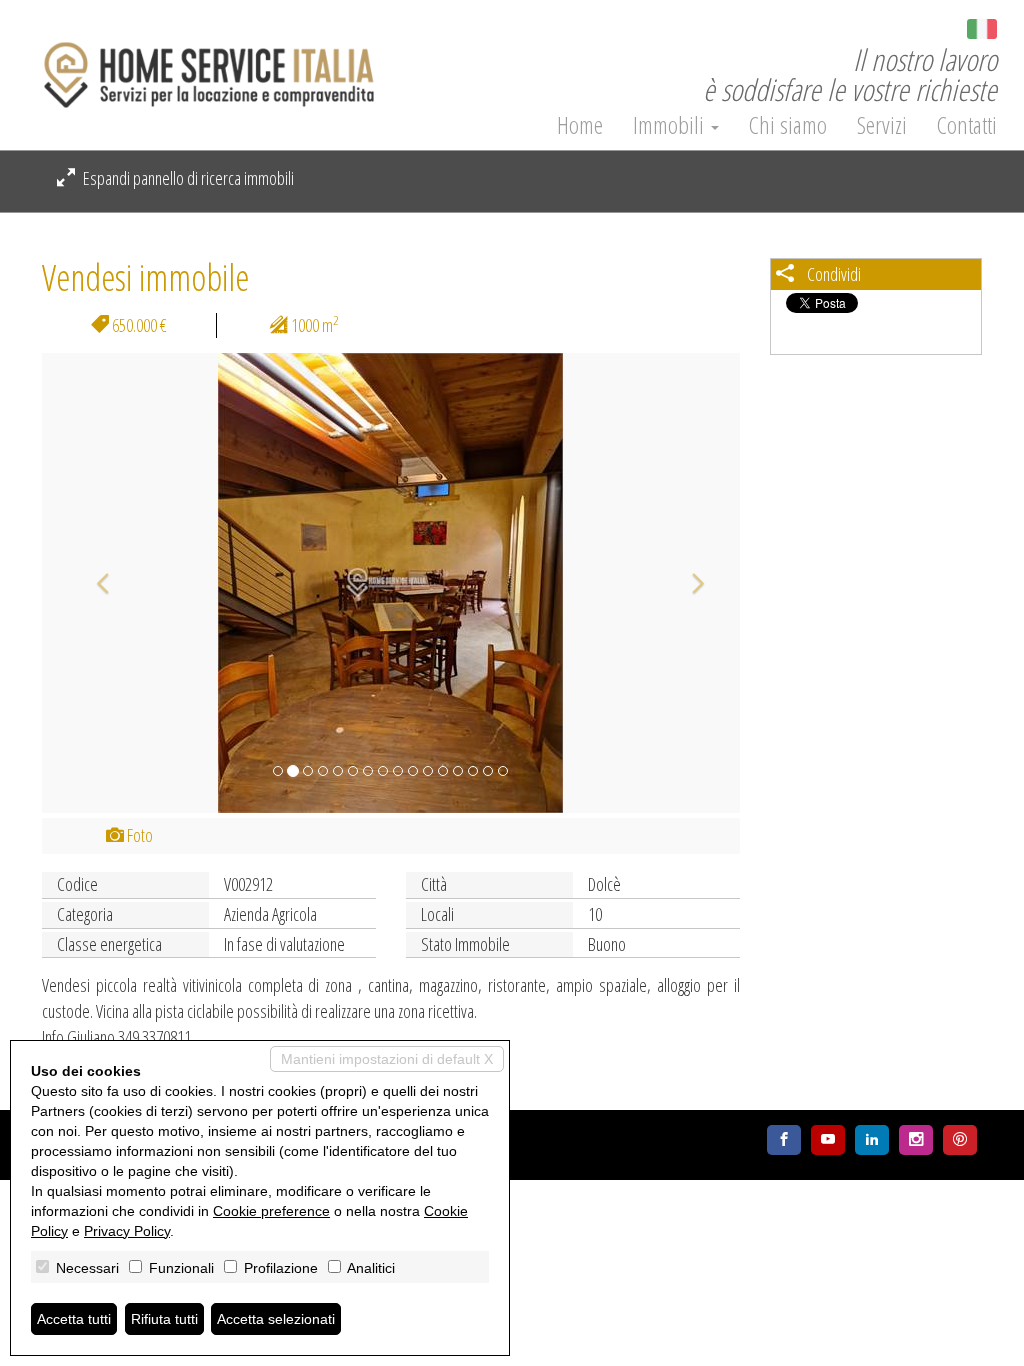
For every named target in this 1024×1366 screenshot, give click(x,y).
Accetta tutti (74, 1319)
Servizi (882, 125)
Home (580, 125)
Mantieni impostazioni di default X (387, 1059)
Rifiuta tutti (164, 1319)
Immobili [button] (671, 125)
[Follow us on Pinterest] (960, 1140)
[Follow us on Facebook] (784, 1140)
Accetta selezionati (276, 1319)
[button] (94, 583)
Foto (138, 835)
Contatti (967, 125)
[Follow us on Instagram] (916, 1140)
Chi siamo (788, 125)
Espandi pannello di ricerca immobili (187, 178)
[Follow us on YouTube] (828, 1140)
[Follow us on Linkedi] (872, 1140)
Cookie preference (271, 1211)
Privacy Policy (127, 1231)
